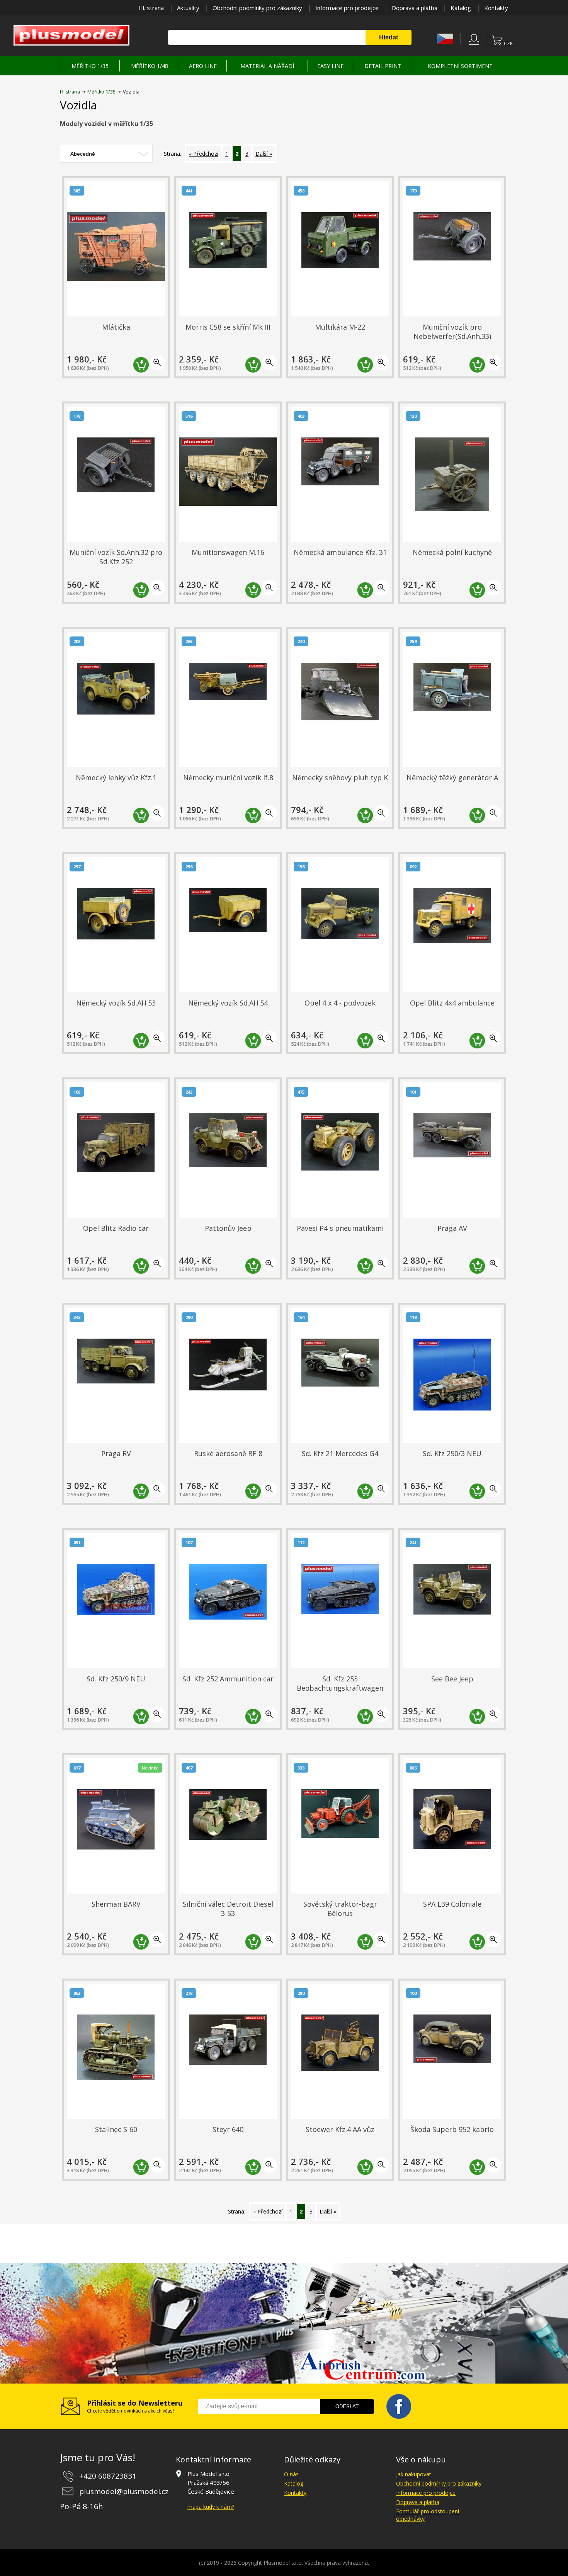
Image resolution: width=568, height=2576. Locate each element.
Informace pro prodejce (347, 8)
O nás (291, 2474)
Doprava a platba (415, 8)
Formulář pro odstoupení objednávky (428, 2515)
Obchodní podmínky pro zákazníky (257, 8)
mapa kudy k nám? (211, 2507)
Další (262, 154)
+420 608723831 (108, 2476)
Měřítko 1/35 (101, 92)
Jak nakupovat (414, 2474)
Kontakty (496, 8)
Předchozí (206, 154)
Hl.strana (70, 92)
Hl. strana (151, 8)
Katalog (461, 8)
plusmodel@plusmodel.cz (124, 2491)
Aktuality (188, 8)
